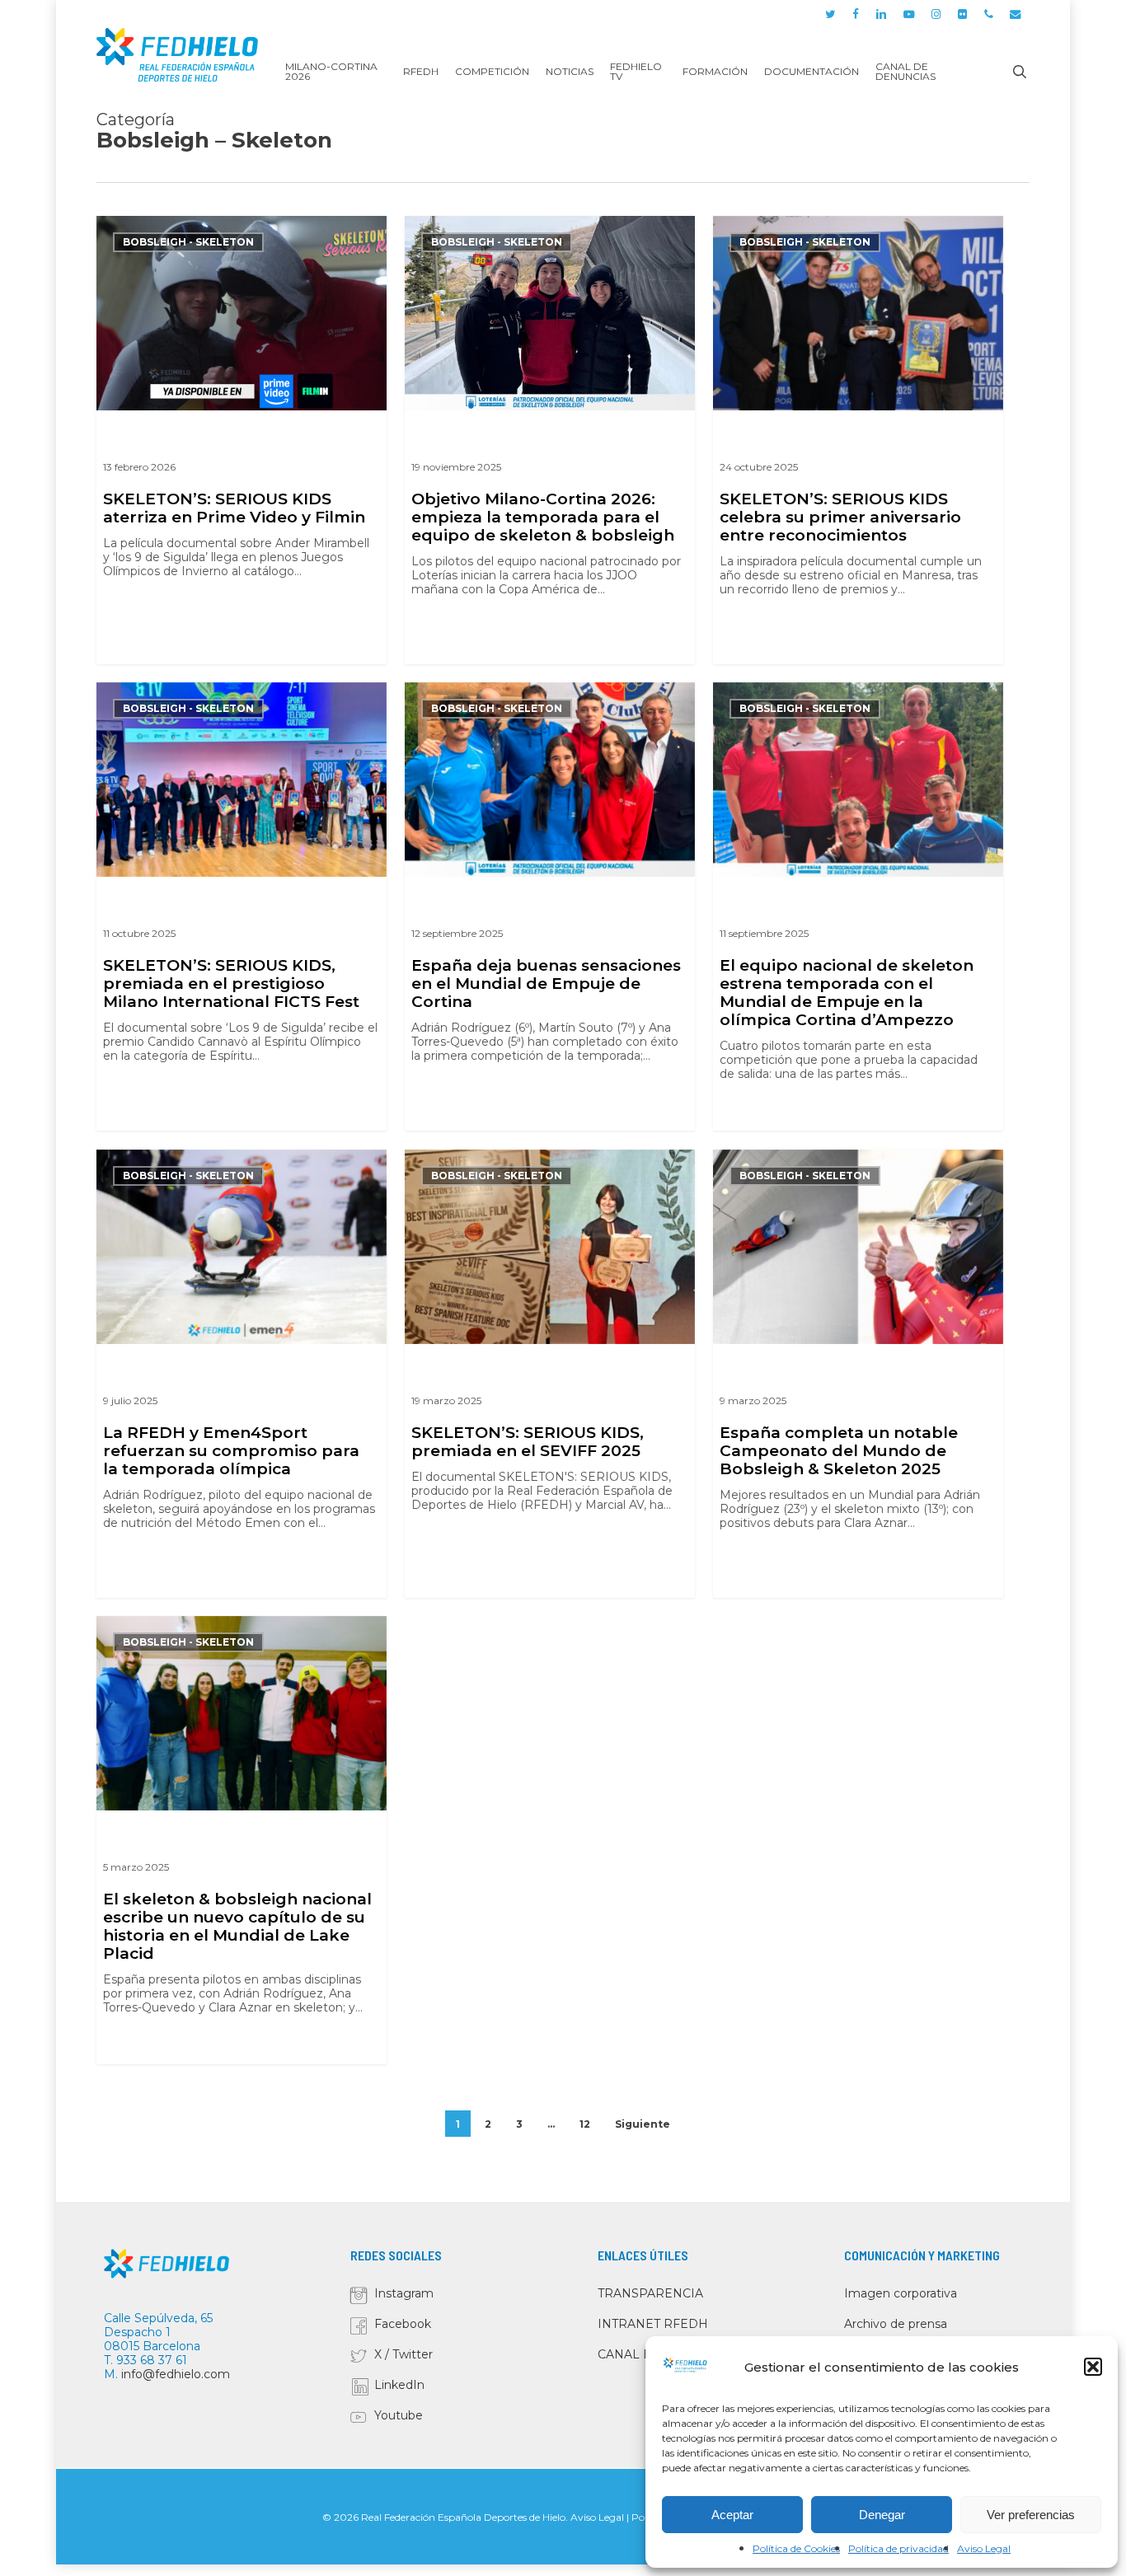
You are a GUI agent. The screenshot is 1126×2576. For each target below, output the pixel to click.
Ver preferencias (1031, 2515)
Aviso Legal (984, 2548)
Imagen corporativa (901, 2293)
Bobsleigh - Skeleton (188, 242)
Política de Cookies (796, 2548)
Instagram (404, 2293)
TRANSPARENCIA (650, 2293)
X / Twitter (403, 2354)
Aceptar (732, 2515)
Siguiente (643, 2124)
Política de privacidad (898, 2548)
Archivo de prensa (896, 2324)
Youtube (399, 2415)
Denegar (882, 2515)
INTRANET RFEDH (653, 2324)
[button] (1093, 2367)
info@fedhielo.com (176, 2374)
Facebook (403, 2324)
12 (585, 2124)
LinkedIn (399, 2385)
